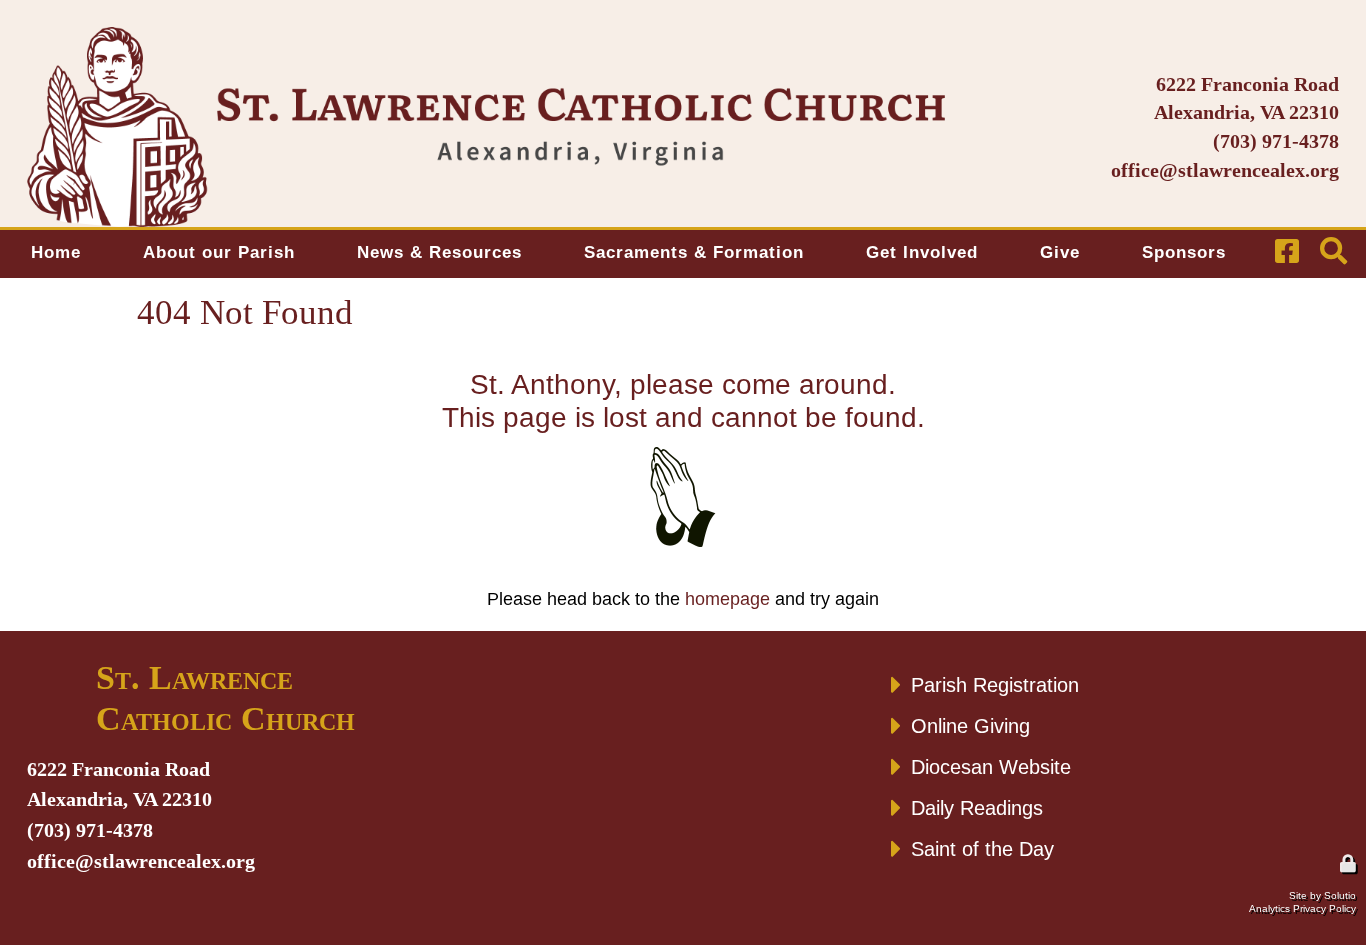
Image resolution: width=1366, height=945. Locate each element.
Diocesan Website (991, 766)
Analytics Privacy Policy (1302, 908)
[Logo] (486, 127)
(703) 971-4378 (1276, 141)
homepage (727, 599)
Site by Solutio (1322, 895)
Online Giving (970, 725)
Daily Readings (977, 807)
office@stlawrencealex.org (1225, 170)
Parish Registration (995, 684)
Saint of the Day (982, 848)
